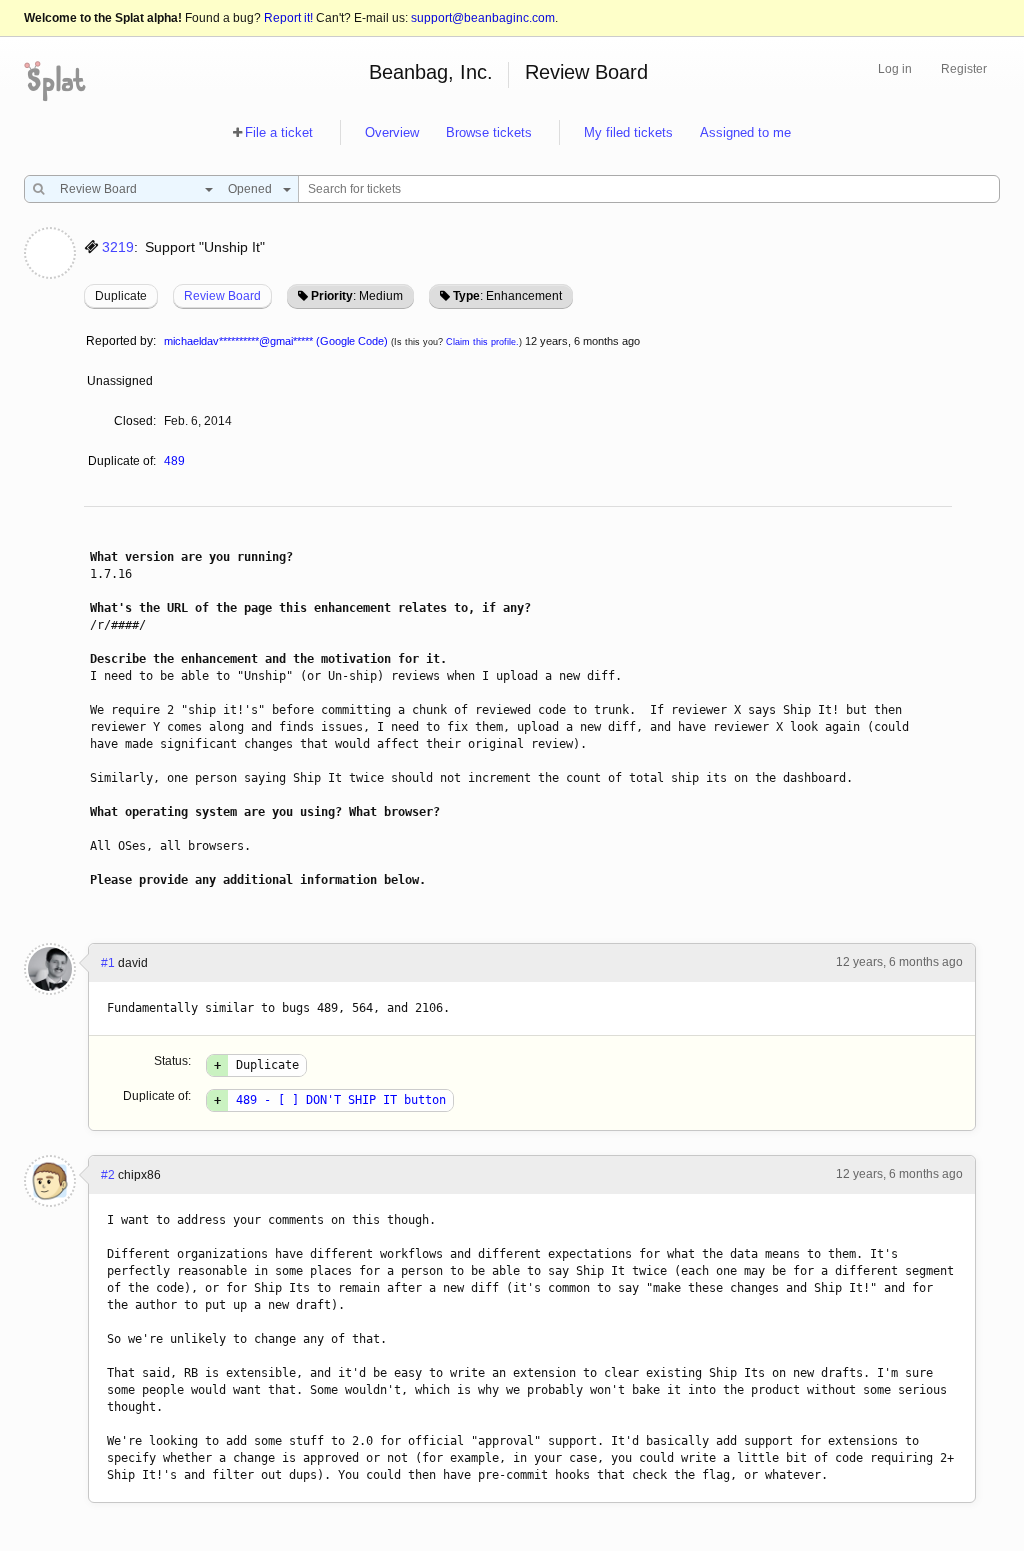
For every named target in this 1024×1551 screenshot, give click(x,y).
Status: (172, 1061)
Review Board (586, 72)
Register (964, 69)
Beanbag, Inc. (431, 72)
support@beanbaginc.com (483, 18)
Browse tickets (489, 132)
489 (174, 461)
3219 (118, 247)
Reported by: (121, 341)
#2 (108, 1175)
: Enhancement (507, 296)
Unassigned (121, 381)
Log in (895, 69)
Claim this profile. (482, 342)
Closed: (135, 421)
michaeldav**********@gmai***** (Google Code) (276, 341)
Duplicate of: (122, 461)
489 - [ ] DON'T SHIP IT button (341, 1100)
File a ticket (279, 132)
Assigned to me (745, 132)
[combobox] (131, 189)
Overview (392, 132)
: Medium (357, 296)
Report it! (288, 18)
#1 (108, 963)
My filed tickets (628, 132)
